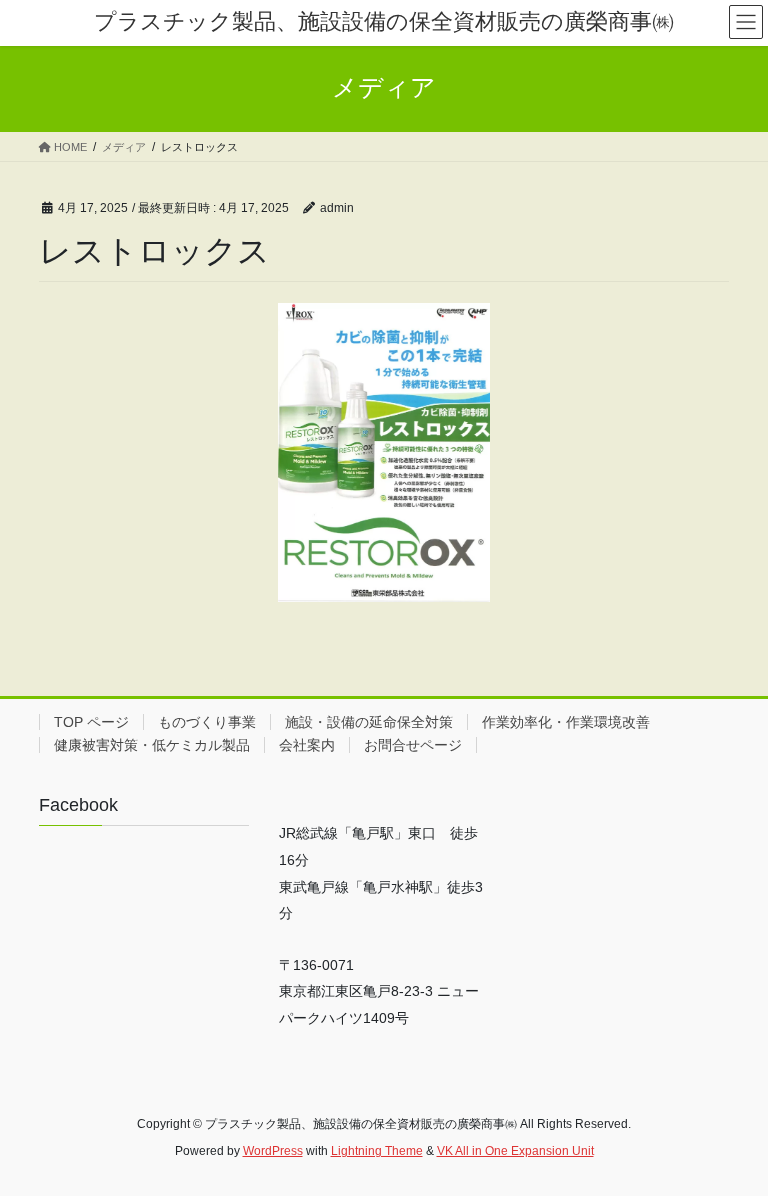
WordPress (273, 1151)
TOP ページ (91, 722)
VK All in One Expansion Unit (515, 1151)
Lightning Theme (377, 1151)
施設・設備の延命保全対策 (369, 722)
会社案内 (307, 745)
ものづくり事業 (207, 722)
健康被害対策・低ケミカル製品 (152, 745)
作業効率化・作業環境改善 (566, 722)
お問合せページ (413, 745)
